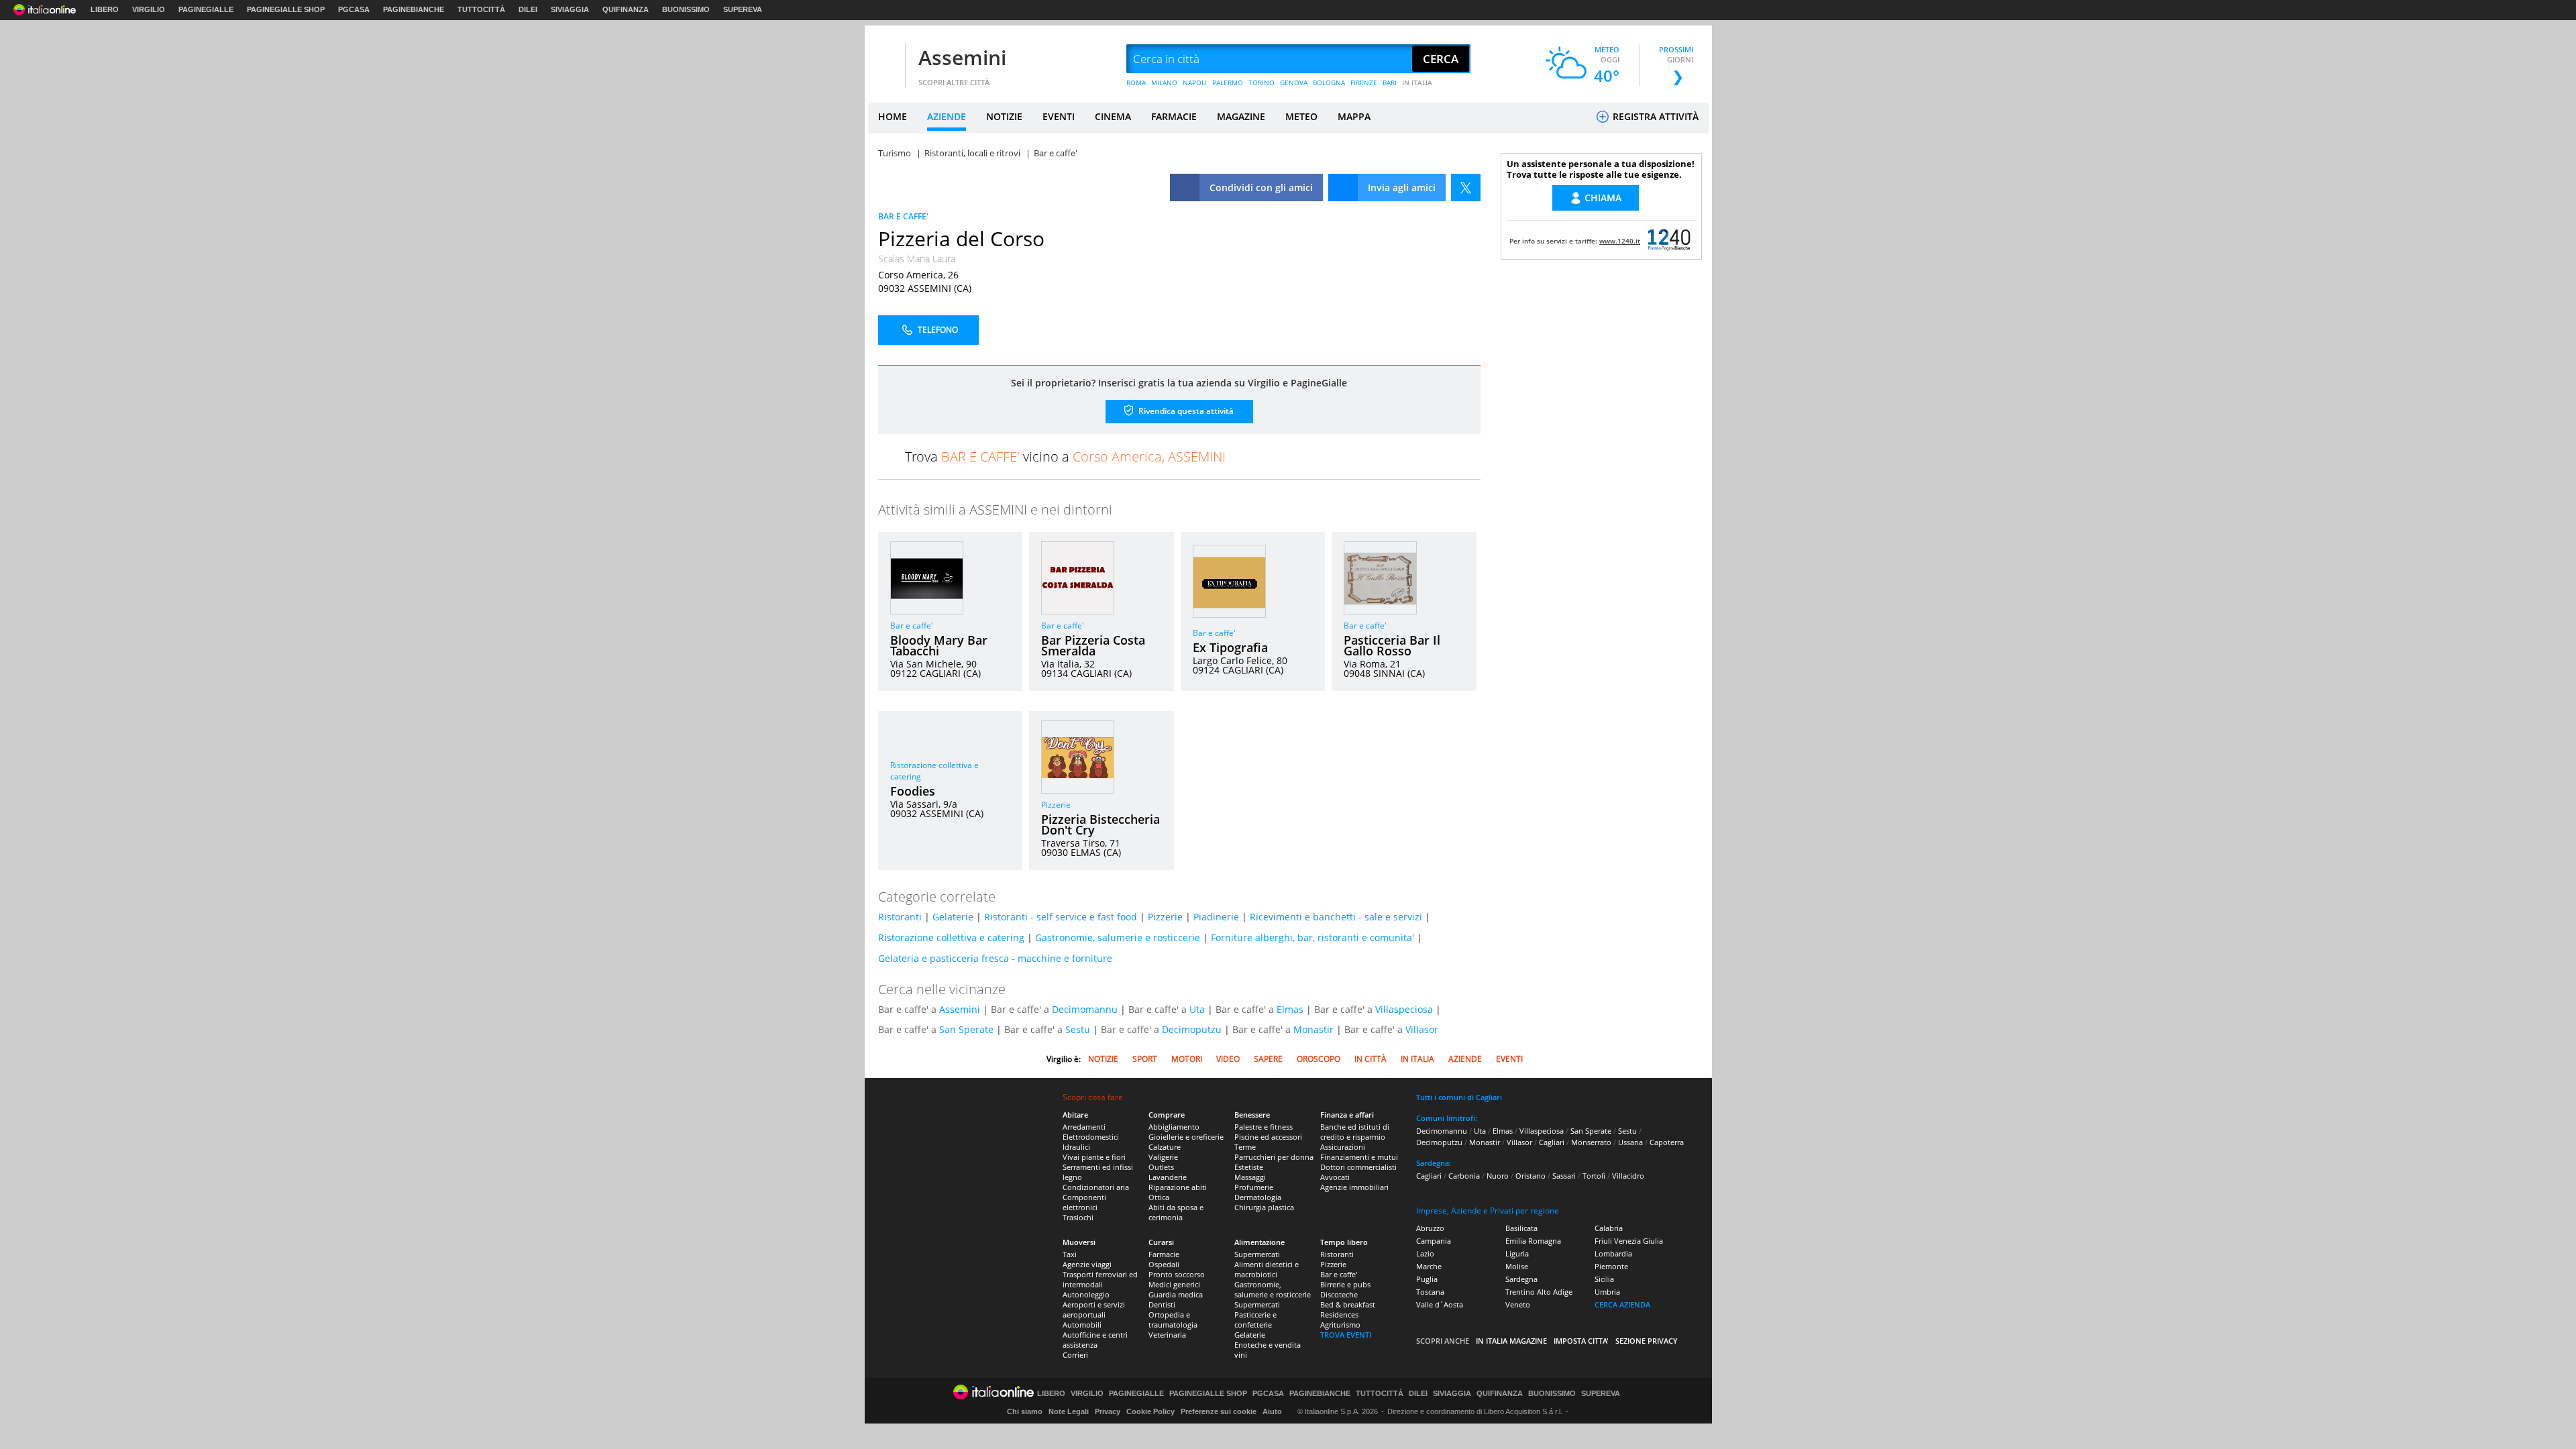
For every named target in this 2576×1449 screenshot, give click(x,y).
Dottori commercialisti (1358, 1167)
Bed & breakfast (1348, 1304)
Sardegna (1521, 1279)
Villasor (1422, 1029)
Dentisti (1162, 1304)
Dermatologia (1258, 1197)
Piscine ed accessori (1268, 1137)
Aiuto (1272, 1411)
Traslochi (1078, 1217)
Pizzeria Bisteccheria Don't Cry (1101, 824)
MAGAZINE (1241, 116)
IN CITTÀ (1371, 1059)
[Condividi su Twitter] (1466, 187)
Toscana (1430, 1292)
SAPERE (1268, 1059)
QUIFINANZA (626, 9)
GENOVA (1294, 83)
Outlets (1161, 1167)
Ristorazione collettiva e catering (951, 937)
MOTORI (1187, 1059)
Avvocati (1335, 1177)
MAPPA (1354, 116)
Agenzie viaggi (1087, 1264)
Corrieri (1075, 1355)
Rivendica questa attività (1185, 411)
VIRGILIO (149, 9)
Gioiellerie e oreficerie (1186, 1137)
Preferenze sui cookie (1219, 1411)
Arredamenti (1084, 1127)
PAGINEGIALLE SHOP (286, 9)
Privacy (1108, 1411)
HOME (893, 116)
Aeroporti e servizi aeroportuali (1094, 1309)
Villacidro (1628, 1176)
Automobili (1082, 1325)
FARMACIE (1174, 116)
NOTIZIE (1004, 116)
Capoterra (1667, 1142)
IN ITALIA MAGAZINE (1511, 1341)
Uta (1197, 1009)
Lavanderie (1168, 1177)
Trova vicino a (1065, 457)
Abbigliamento (1174, 1127)
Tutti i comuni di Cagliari (1459, 1097)
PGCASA (354, 9)
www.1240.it (1620, 241)
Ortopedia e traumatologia (1173, 1320)
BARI (1390, 83)
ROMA (1136, 83)
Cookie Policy (1150, 1411)
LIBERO (105, 9)
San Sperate (966, 1029)
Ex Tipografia (1230, 647)
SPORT (1145, 1059)
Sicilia (1604, 1279)
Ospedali (1164, 1264)
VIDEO (1228, 1059)
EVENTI (1059, 116)
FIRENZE (1364, 83)
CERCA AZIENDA (1622, 1304)
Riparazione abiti (1178, 1187)
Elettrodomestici (1091, 1137)
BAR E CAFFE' (903, 216)
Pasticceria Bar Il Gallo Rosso (1392, 645)
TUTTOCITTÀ (481, 9)
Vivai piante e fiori (1094, 1157)
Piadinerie (1216, 917)
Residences (1339, 1314)
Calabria (1609, 1228)
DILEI (528, 9)
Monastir (1313, 1029)
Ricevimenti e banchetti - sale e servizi (1336, 917)
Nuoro (1498, 1176)
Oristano (1531, 1176)
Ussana (1630, 1142)
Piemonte (1611, 1266)
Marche (1429, 1266)
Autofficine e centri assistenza (1095, 1340)
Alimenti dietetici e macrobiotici (1267, 1269)
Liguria (1517, 1253)
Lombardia (1613, 1253)
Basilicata (1521, 1228)
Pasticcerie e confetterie (1255, 1320)
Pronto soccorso (1177, 1274)
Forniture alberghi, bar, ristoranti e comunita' (1312, 937)
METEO (1301, 116)
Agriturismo (1340, 1325)
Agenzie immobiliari (1354, 1187)
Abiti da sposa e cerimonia (1176, 1212)
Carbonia (1464, 1176)
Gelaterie (953, 917)
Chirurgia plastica (1264, 1207)
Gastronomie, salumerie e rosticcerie (1118, 937)
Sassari (1564, 1176)
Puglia (1427, 1279)
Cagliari (1552, 1142)
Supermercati (1257, 1254)
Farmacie (1164, 1254)
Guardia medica (1176, 1294)
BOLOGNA (1329, 83)
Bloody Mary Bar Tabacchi (939, 645)
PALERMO (1228, 83)
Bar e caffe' (912, 626)
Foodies (913, 791)
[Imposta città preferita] (885, 59)
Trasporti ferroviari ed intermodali (1100, 1279)
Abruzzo (1430, 1228)
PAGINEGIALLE (206, 9)
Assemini (962, 57)
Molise (1517, 1266)
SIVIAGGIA (570, 9)
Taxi (1070, 1254)
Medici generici (1174, 1284)
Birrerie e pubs (1345, 1284)
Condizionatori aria (1096, 1187)
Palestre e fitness (1264, 1127)
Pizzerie (1056, 805)
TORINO (1262, 83)
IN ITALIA (1417, 83)
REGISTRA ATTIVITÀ (1654, 116)
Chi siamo (1025, 1411)
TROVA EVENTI (1346, 1335)
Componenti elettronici (1084, 1202)
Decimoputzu (1192, 1029)
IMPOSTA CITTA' (1581, 1341)
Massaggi (1250, 1177)
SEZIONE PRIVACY (1647, 1341)
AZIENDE (947, 116)
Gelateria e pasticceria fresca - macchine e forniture (995, 958)
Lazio (1425, 1253)
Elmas (1290, 1009)
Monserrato (1591, 1142)
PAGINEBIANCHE (414, 9)
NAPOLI (1195, 83)
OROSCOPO (1319, 1059)
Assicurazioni (1343, 1147)
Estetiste (1249, 1167)
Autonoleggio (1086, 1294)
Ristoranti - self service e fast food (1061, 917)
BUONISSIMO (686, 9)
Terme (1245, 1147)
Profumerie (1254, 1187)
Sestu (1078, 1029)
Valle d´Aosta (1440, 1304)
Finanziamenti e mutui (1359, 1157)
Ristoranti (900, 917)
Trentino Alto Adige (1539, 1292)
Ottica (1159, 1197)
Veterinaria (1167, 1335)
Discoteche (1339, 1294)
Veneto (1518, 1304)
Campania (1434, 1241)
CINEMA (1113, 116)
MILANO (1164, 83)
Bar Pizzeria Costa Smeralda (1093, 645)
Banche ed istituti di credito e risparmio (1355, 1132)
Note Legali (1069, 1411)
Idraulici (1076, 1147)
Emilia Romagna (1533, 1241)
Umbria (1607, 1292)
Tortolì (1594, 1176)
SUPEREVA (743, 9)
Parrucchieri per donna (1274, 1157)
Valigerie (1163, 1157)
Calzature (1165, 1147)
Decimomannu (1085, 1009)
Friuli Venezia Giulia (1629, 1241)
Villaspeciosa (1404, 1009)
